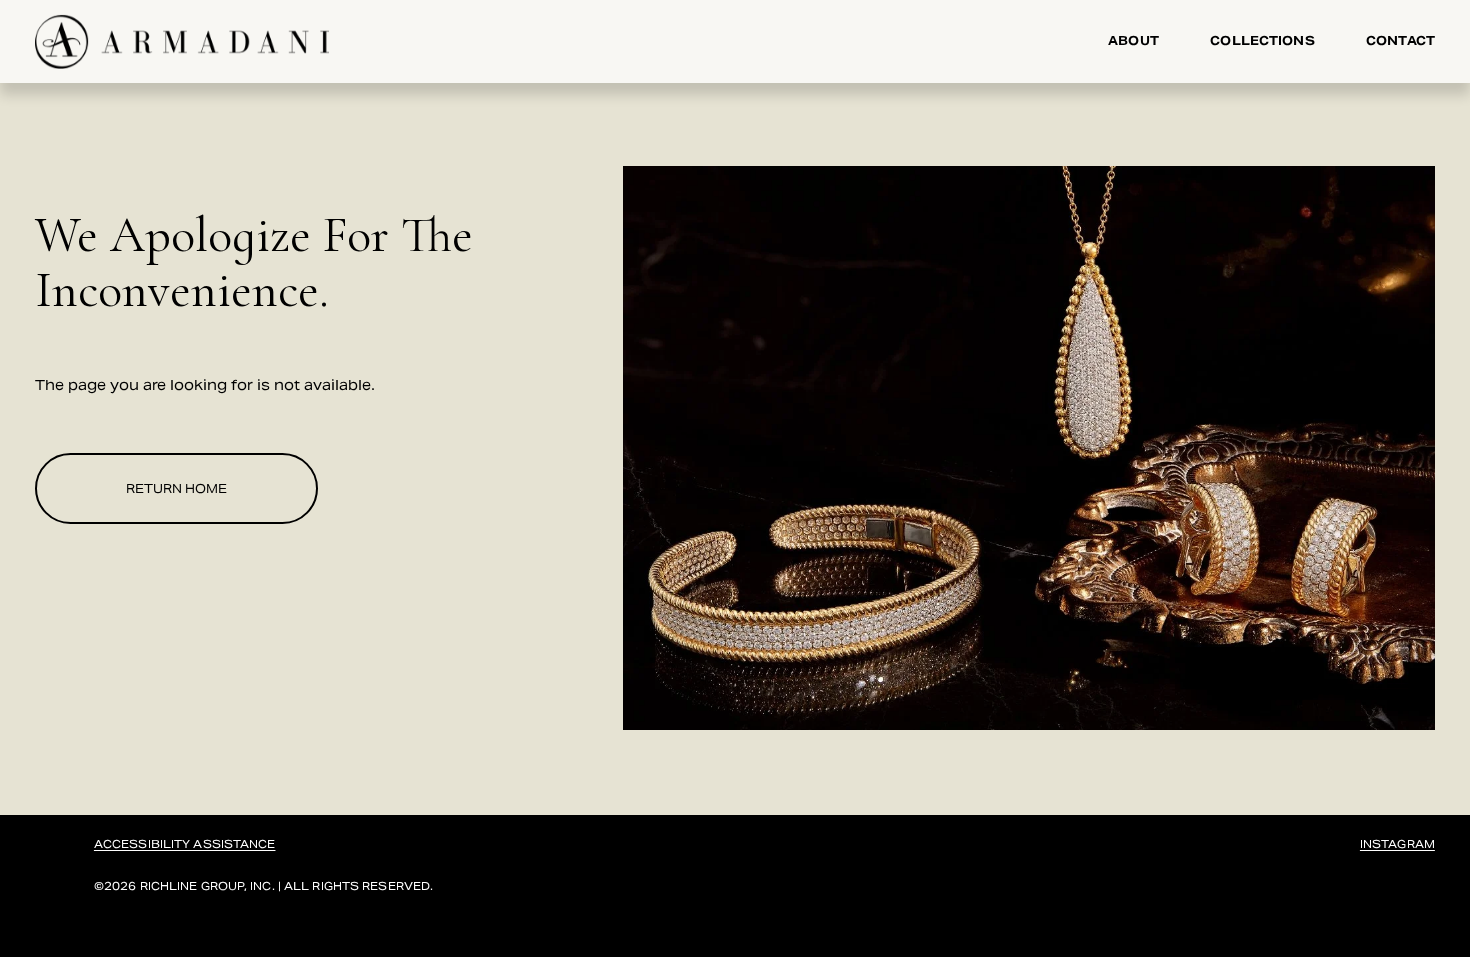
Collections (1262, 41)
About (1133, 41)
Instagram (1397, 844)
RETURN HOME (176, 489)
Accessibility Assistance (185, 844)
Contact (1400, 41)
